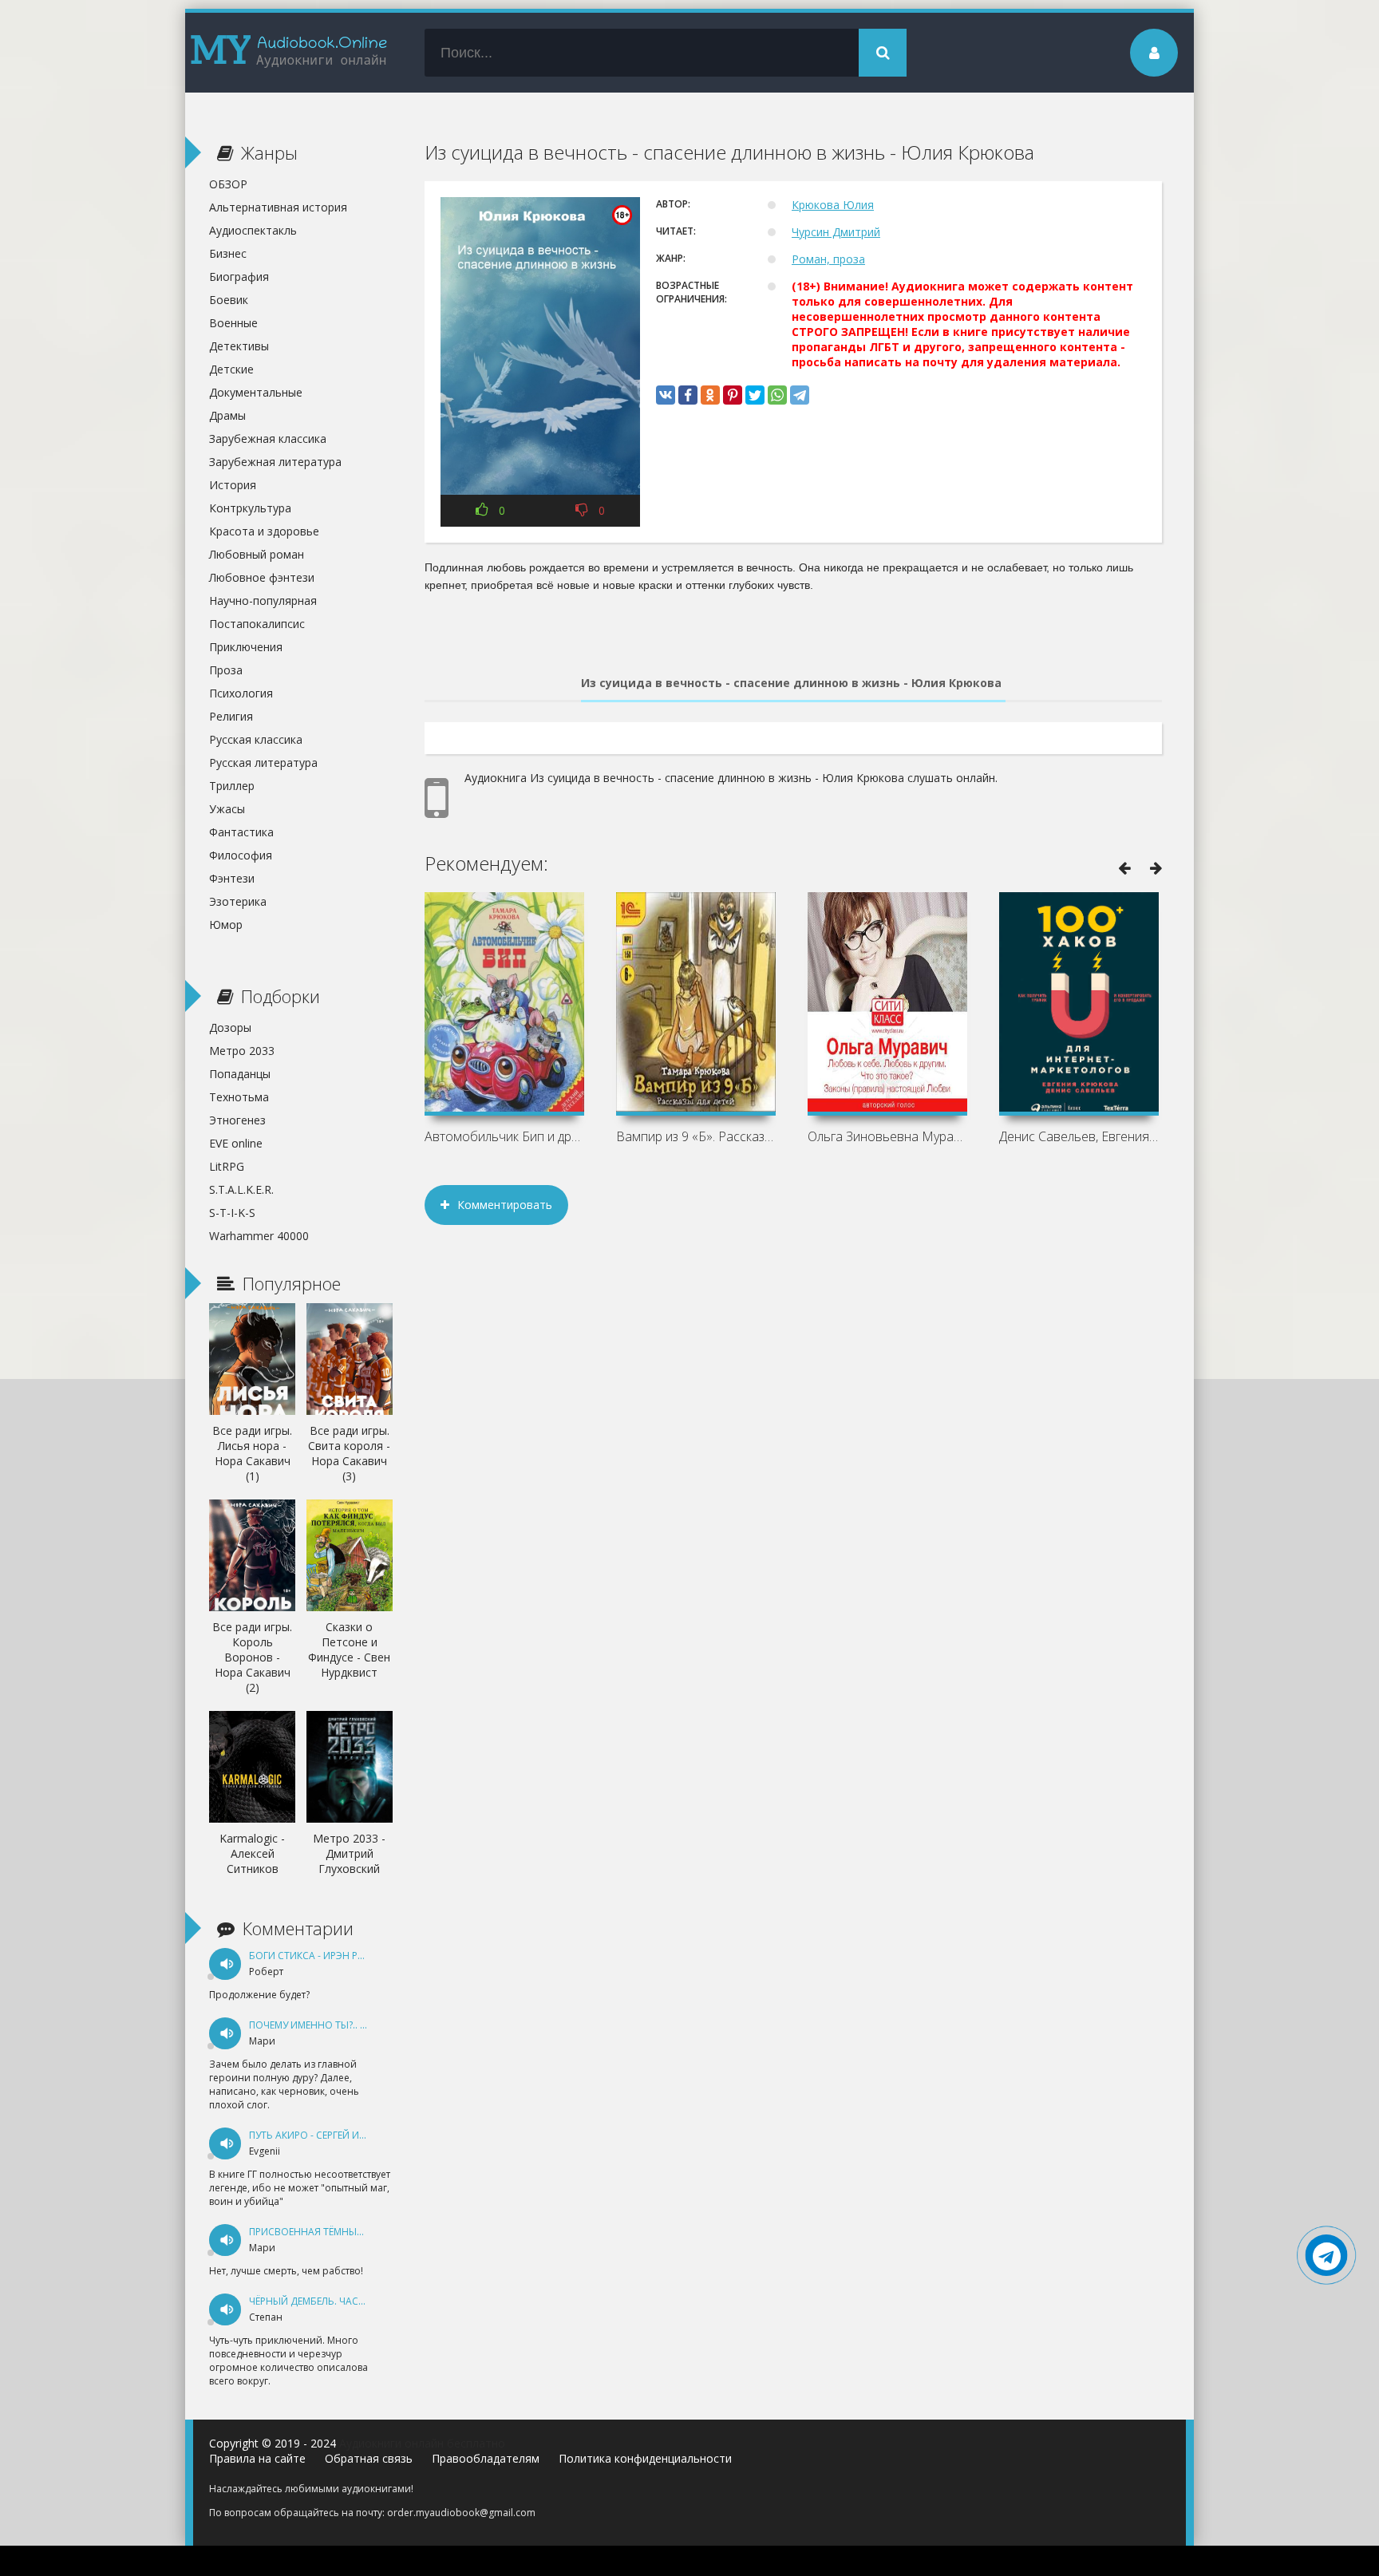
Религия (231, 716)
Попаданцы (240, 1074)
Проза (226, 670)
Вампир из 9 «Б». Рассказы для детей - (696, 1136)
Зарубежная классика (268, 439)
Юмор (226, 925)
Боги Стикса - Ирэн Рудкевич (325, 1956)
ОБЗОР (228, 184)
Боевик (229, 300)
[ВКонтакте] (666, 395)
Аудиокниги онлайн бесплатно (422, 2443)
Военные (233, 323)
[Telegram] (800, 395)
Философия (241, 855)
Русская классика (256, 739)
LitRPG (227, 1166)
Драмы (227, 415)
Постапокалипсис (257, 624)
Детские (231, 369)
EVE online (236, 1143)
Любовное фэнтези (262, 577)
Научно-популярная (263, 601)
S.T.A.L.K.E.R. (241, 1189)
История (233, 485)
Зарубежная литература (275, 462)
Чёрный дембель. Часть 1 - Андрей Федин (356, 2301)
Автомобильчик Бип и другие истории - (504, 1136)
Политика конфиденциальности (645, 2458)
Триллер (232, 786)
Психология (241, 693)
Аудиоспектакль (253, 230)
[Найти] (883, 53)
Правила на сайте (257, 2458)
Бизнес (228, 253)
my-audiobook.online (289, 53)
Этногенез (237, 1120)
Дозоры (230, 1027)
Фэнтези (232, 878)
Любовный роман (257, 554)
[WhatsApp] (777, 395)
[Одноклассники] (710, 395)
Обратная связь (369, 2458)
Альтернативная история (278, 207)
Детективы (239, 346)
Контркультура (250, 508)
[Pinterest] (733, 395)
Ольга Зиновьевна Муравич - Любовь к (887, 1136)
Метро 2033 (242, 1051)
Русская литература (263, 763)
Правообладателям (486, 2458)
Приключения (246, 647)
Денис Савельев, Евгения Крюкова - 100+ (1079, 1136)
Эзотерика (238, 901)
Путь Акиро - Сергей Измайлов (328, 2135)
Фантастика (241, 832)
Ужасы (227, 809)
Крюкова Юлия (833, 205)
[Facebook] (688, 395)
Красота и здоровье (264, 531)
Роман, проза (828, 259)
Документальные (256, 392)
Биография (239, 277)
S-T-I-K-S (232, 1213)
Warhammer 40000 (259, 1236)
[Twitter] (755, 395)
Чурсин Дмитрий (836, 232)
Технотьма (239, 1097)
